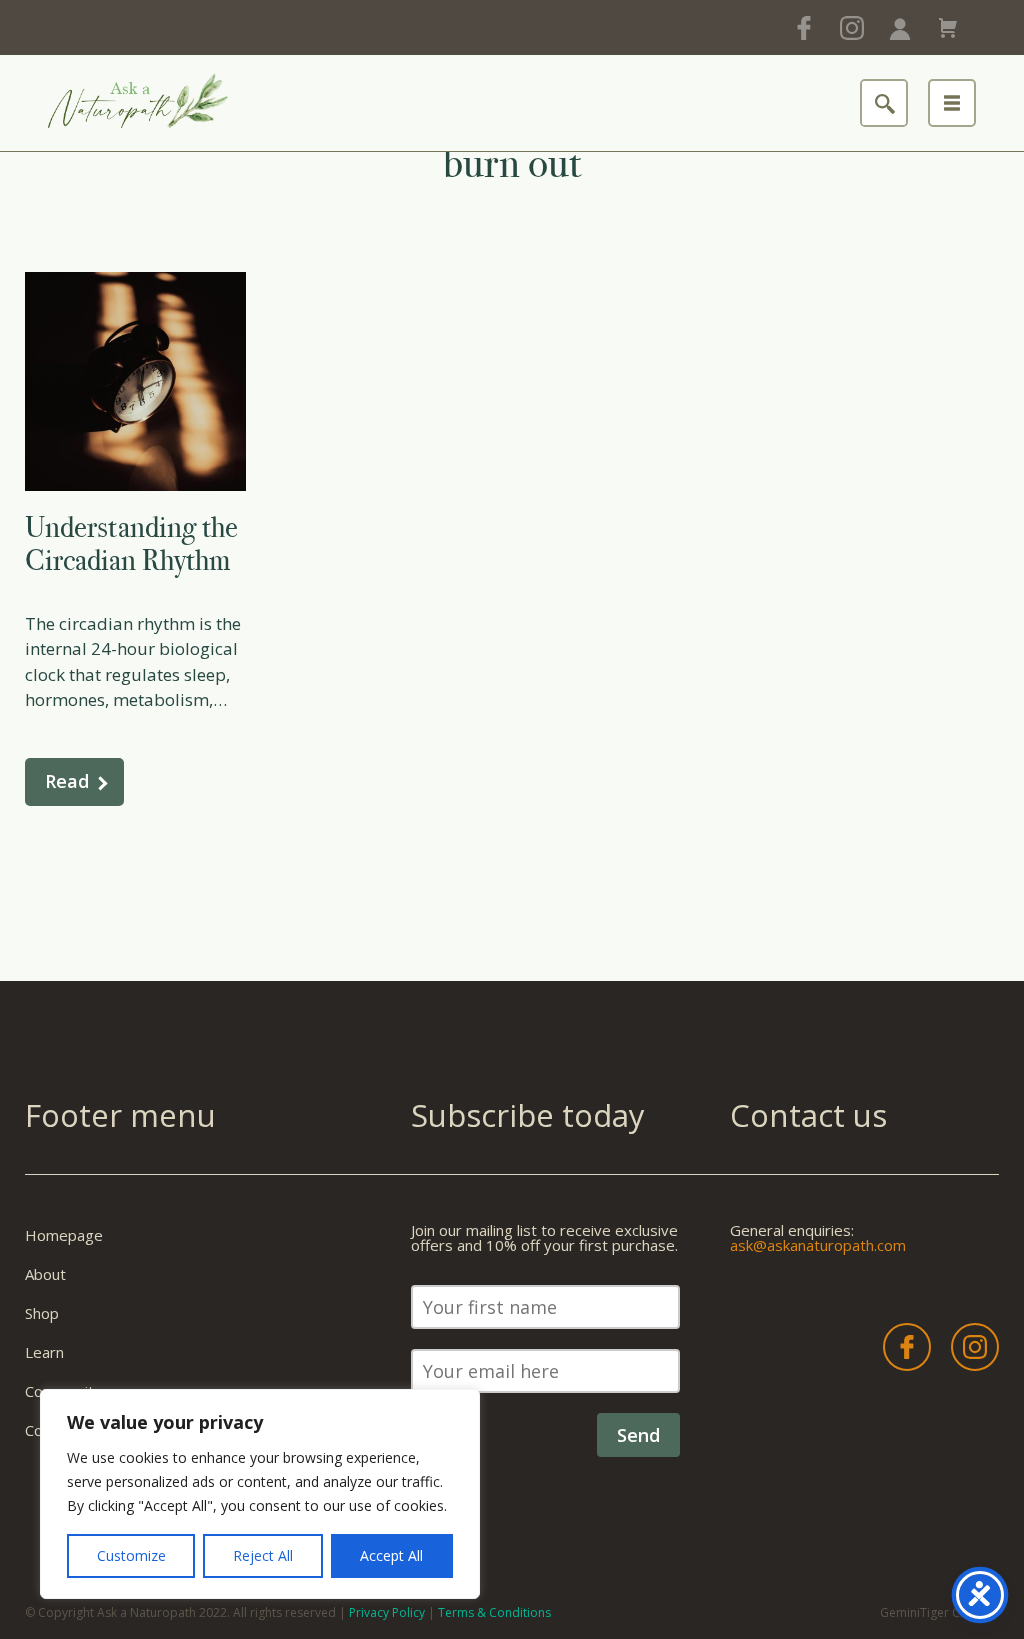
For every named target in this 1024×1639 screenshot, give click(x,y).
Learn (44, 1352)
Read (67, 781)
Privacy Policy (387, 1612)
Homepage (64, 1235)
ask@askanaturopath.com (818, 1245)
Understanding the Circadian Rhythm (131, 543)
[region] (260, 1494)
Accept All (391, 1555)
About (45, 1274)
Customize (131, 1555)
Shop (42, 1313)
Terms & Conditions (494, 1612)
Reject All (263, 1555)
